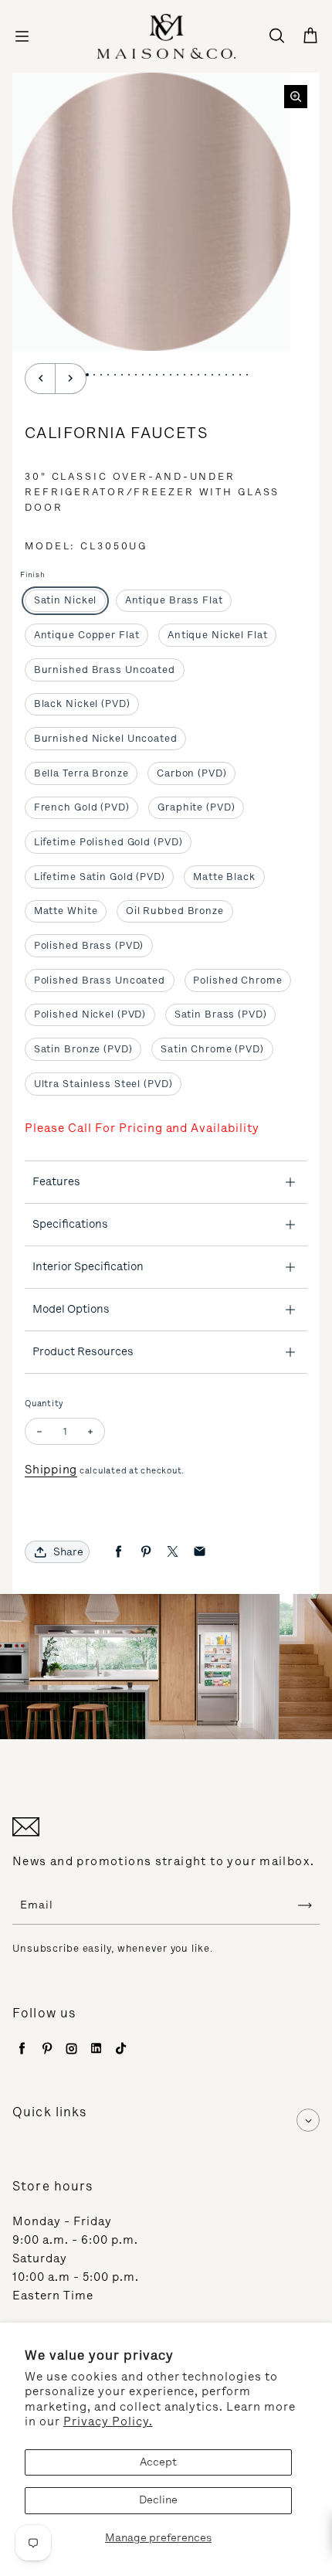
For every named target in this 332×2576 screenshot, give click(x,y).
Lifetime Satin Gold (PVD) (100, 877)
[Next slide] (71, 379)
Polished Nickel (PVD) (90, 1014)
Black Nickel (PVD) (82, 703)
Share (68, 1552)
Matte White (66, 911)
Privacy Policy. (108, 2421)
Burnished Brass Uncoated (105, 669)
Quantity (44, 1404)
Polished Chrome (237, 980)
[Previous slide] (40, 379)
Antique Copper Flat (87, 635)
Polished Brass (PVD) (89, 945)
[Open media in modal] (296, 97)
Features (56, 1181)
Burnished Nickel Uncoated (106, 738)
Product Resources (83, 1351)
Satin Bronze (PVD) (83, 1049)
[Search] (276, 36)
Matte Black (224, 877)
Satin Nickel (66, 600)
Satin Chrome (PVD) (212, 1049)
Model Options (71, 1309)
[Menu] (22, 36)
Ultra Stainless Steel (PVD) (103, 1084)
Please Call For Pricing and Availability (142, 1128)
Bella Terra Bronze (81, 773)
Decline (158, 2500)
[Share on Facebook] (119, 1552)
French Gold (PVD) (82, 807)
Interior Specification (88, 1266)
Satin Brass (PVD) (221, 1014)
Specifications (70, 1224)
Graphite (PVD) (196, 807)
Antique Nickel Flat (218, 635)
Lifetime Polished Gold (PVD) (108, 842)
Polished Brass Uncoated (100, 980)
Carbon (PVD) (192, 773)
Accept (158, 2462)
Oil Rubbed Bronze (175, 911)
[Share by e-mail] (200, 1552)
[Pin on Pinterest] (146, 1552)
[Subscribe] (305, 1905)
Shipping (51, 1470)
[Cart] (310, 36)
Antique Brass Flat (174, 600)
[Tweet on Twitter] (173, 1552)
